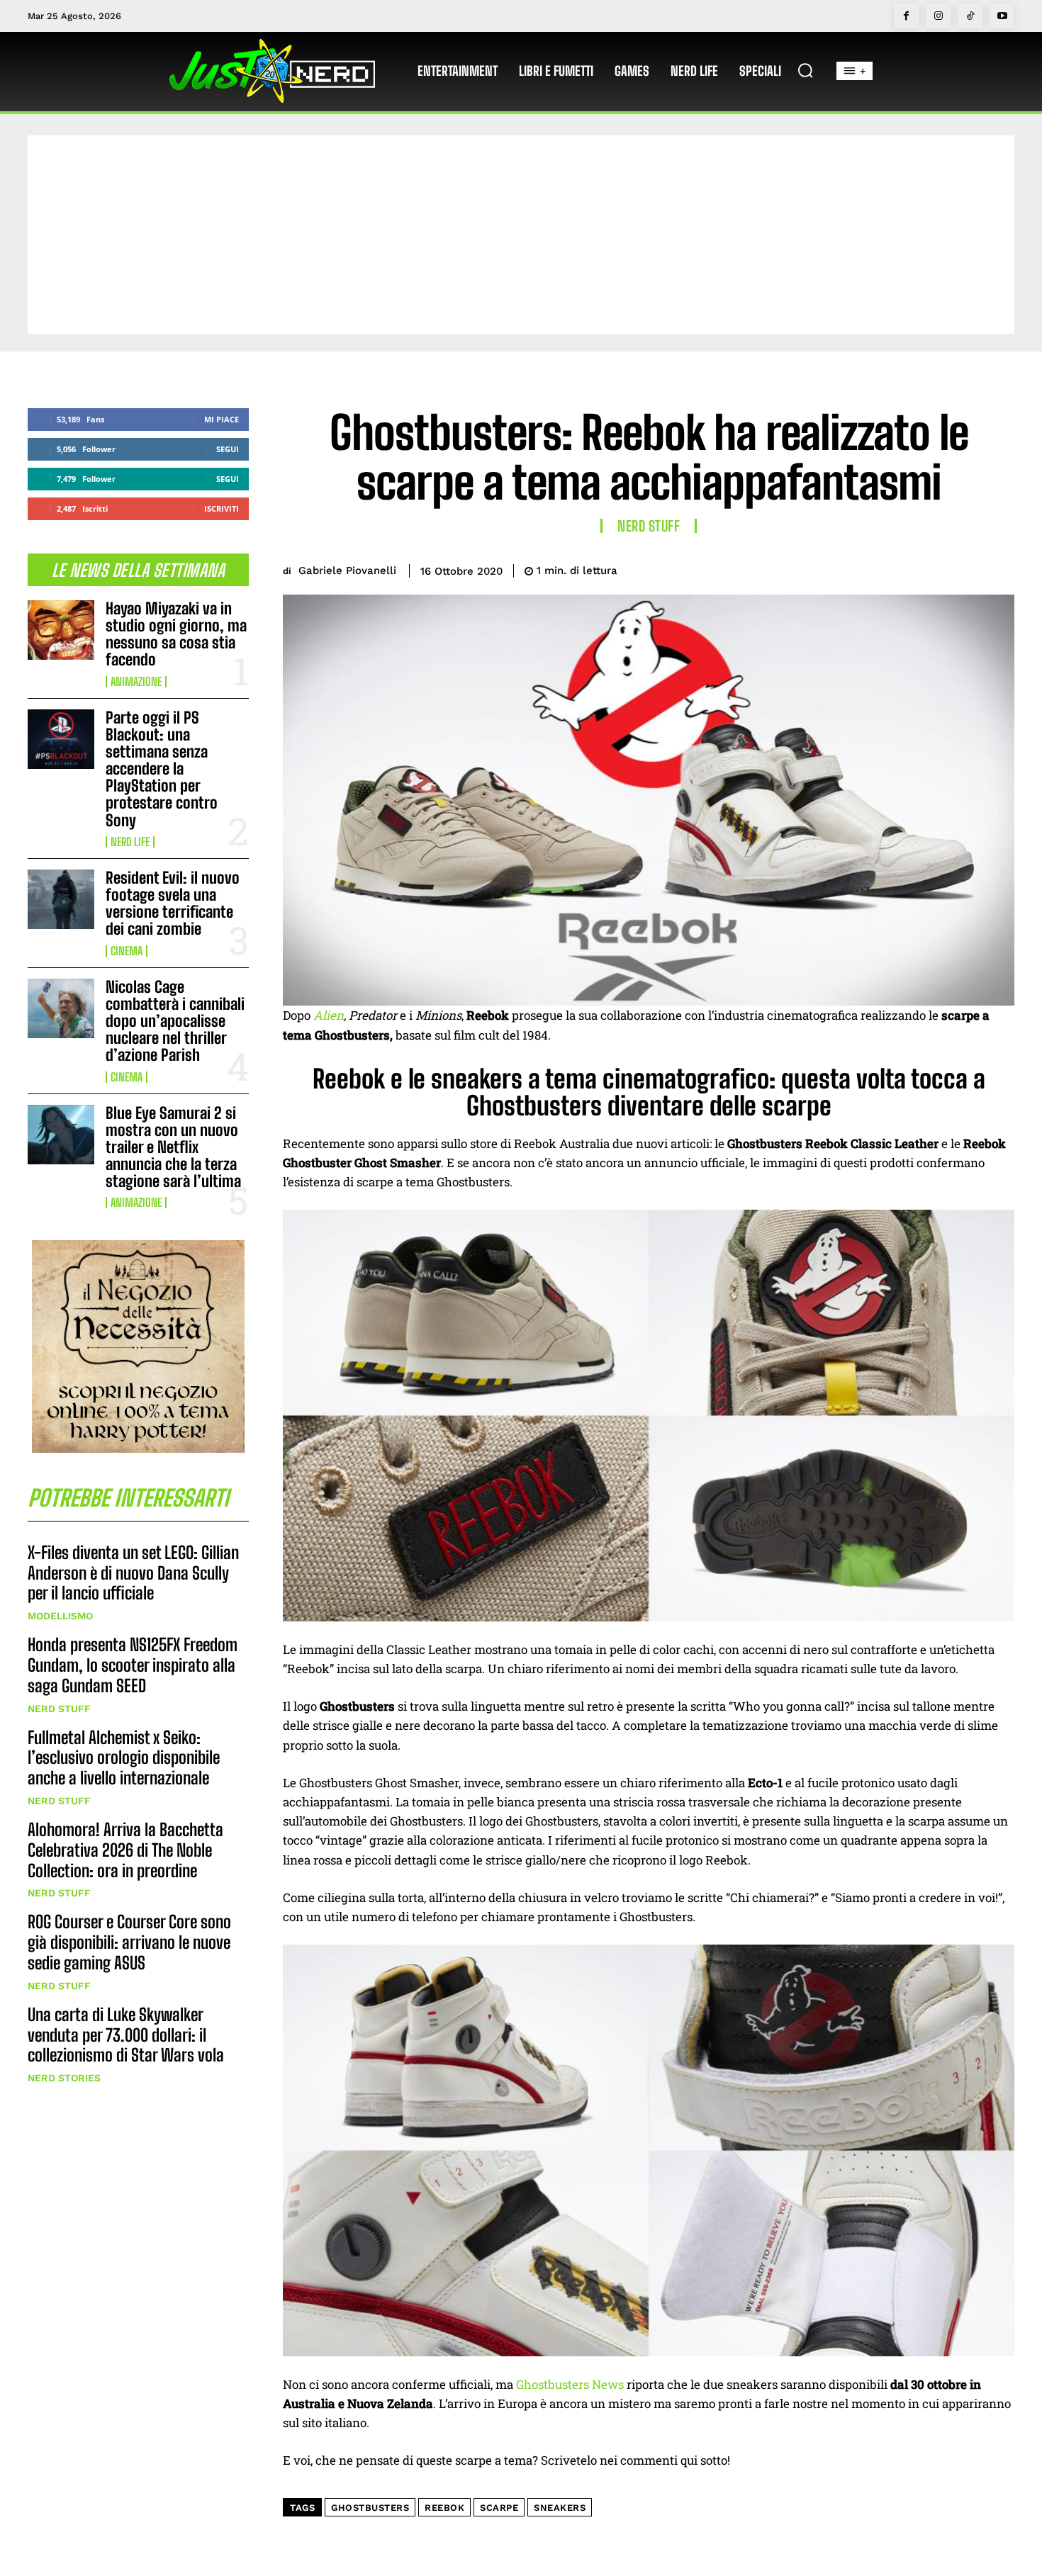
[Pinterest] (934, 568)
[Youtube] (1002, 16)
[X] (901, 568)
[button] (805, 70)
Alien (329, 1015)
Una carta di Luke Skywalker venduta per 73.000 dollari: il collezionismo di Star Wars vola (126, 2035)
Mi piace (222, 419)
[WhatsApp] (966, 568)
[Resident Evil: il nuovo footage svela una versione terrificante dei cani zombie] (61, 899)
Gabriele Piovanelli (347, 570)
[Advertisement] (521, 235)
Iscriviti (222, 508)
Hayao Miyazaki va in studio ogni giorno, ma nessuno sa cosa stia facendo (176, 634)
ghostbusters (370, 2508)
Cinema (127, 951)
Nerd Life (130, 842)
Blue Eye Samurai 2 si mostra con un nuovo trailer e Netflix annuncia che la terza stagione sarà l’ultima (173, 1147)
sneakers (560, 2508)
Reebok (444, 2508)
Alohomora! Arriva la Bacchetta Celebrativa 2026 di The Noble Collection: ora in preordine (125, 1850)
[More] (999, 568)
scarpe (499, 2508)
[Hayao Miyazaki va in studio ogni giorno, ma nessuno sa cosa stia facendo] (61, 630)
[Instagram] (938, 16)
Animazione (136, 682)
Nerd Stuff (59, 1709)
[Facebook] (906, 16)
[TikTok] (970, 16)
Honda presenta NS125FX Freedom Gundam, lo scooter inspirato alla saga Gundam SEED (133, 1665)
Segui (228, 449)
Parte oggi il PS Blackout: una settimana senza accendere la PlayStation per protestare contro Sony (162, 769)
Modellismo (60, 1616)
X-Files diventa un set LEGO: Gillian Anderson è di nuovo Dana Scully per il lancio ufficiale (133, 1573)
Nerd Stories (64, 2078)
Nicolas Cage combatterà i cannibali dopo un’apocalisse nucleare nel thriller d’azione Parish (175, 1021)
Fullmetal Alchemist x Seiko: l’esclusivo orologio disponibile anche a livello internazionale (124, 1758)
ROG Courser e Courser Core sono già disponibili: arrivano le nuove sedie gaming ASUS (129, 1942)
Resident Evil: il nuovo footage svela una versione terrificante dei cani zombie (173, 904)
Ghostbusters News (570, 2384)
